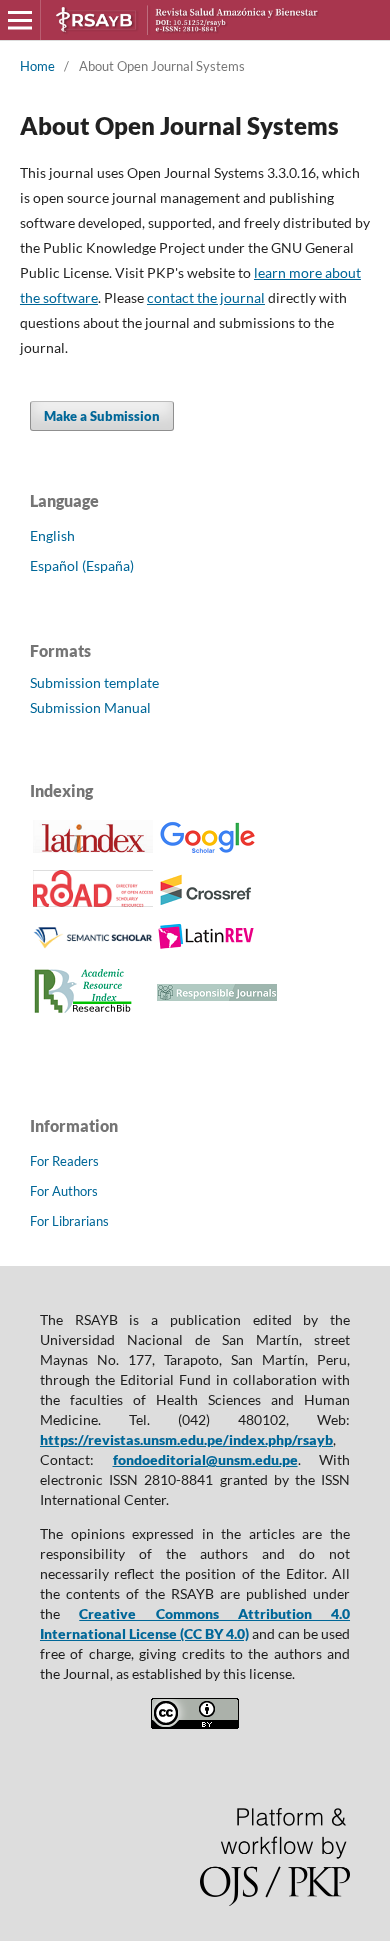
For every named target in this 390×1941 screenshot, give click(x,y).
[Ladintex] (93, 847)
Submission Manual (90, 707)
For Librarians (69, 1221)
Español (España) (82, 565)
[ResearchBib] (83, 1012)
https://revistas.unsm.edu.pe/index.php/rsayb (186, 1439)
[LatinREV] (207, 945)
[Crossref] (207, 901)
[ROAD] (93, 901)
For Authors (64, 1191)
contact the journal (206, 297)
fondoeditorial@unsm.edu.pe (205, 1459)
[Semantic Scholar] (93, 947)
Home (37, 66)
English (52, 535)
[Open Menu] (20, 20)
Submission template (94, 682)
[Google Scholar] (207, 850)
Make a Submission (102, 416)
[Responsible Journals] (217, 995)
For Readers (64, 1161)
